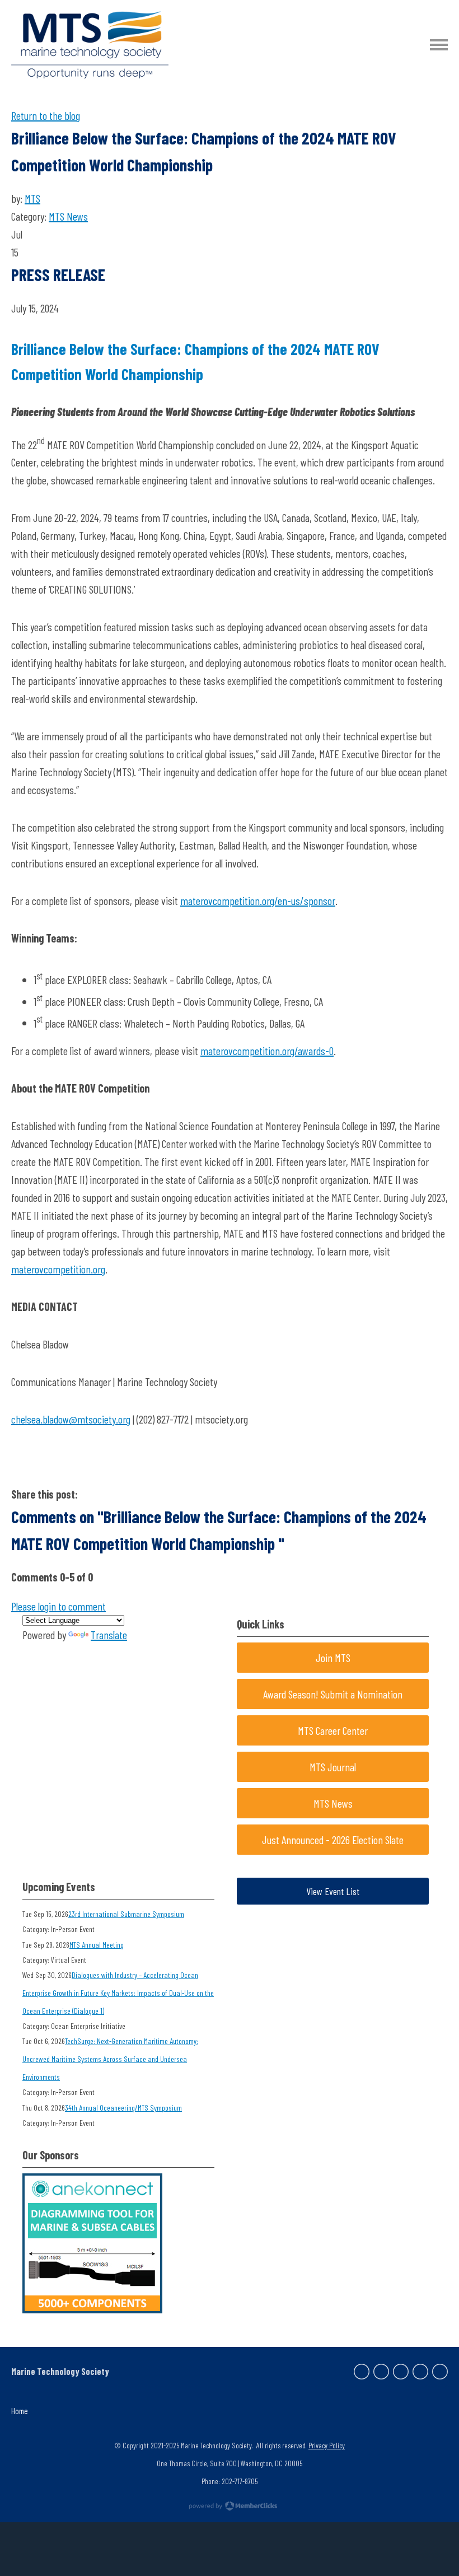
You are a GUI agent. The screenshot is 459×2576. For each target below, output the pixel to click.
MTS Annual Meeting (97, 1945)
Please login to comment (58, 1606)
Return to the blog (46, 115)
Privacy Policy (327, 2445)
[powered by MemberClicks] (230, 2507)
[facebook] (362, 2372)
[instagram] (420, 2372)
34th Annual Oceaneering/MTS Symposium (123, 2108)
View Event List (333, 1891)
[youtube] (440, 2372)
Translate (109, 1635)
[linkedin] (401, 2372)
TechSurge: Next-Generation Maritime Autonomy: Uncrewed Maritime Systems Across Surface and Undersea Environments (110, 2059)
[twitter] (381, 2372)
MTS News (68, 216)
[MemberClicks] (90, 45)
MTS (32, 198)
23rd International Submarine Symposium (126, 1914)
